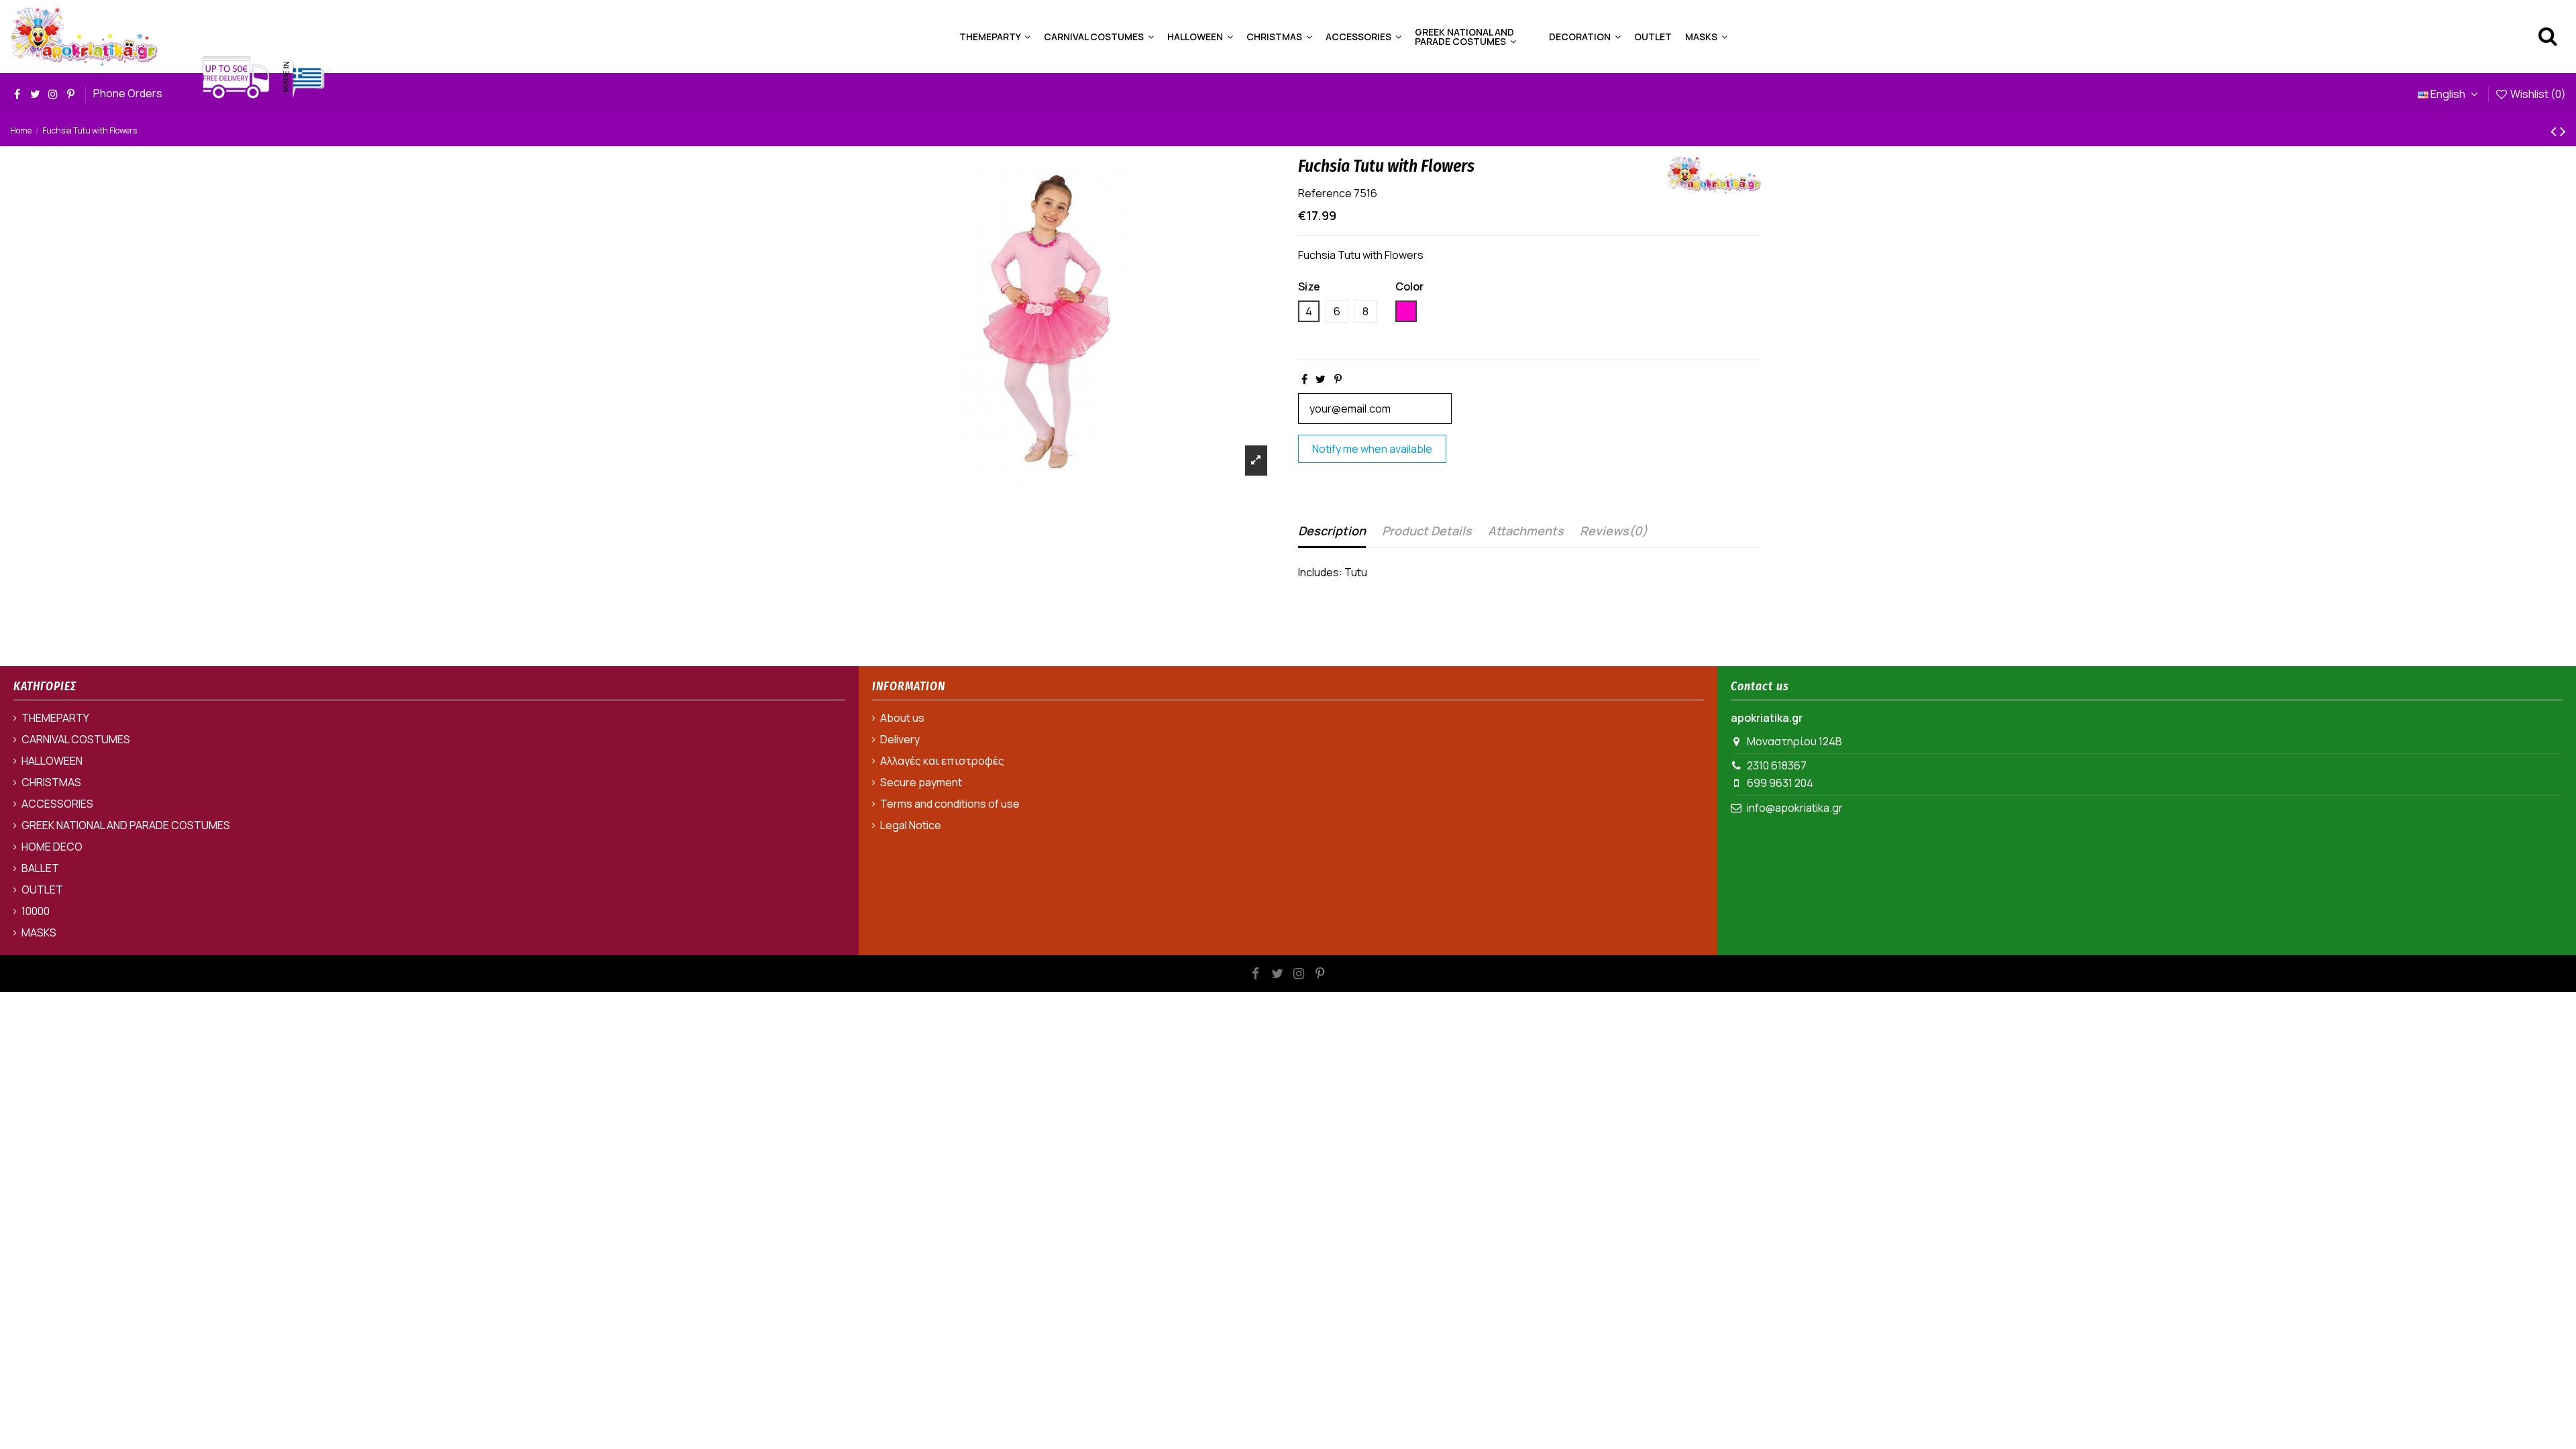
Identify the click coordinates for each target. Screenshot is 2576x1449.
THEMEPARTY (55, 718)
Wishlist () (2537, 94)
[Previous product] (2555, 130)
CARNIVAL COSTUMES (76, 739)
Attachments (1526, 531)
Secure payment (921, 782)
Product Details (1427, 531)
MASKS (39, 932)
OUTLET (42, 890)
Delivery (900, 739)
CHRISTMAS (51, 782)
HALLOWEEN (52, 761)
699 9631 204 (1780, 783)
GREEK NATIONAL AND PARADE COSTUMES (126, 825)
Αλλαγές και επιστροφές (942, 761)
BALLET (40, 868)
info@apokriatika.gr (1795, 808)
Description (1332, 531)
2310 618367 (1777, 765)
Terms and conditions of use (950, 804)
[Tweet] (1321, 379)
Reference (1325, 193)
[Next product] (2563, 130)
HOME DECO (52, 847)
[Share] (1304, 379)
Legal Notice (911, 825)
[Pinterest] (1338, 379)
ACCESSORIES (57, 804)
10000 (36, 911)
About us (902, 718)
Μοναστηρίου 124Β (1794, 741)
